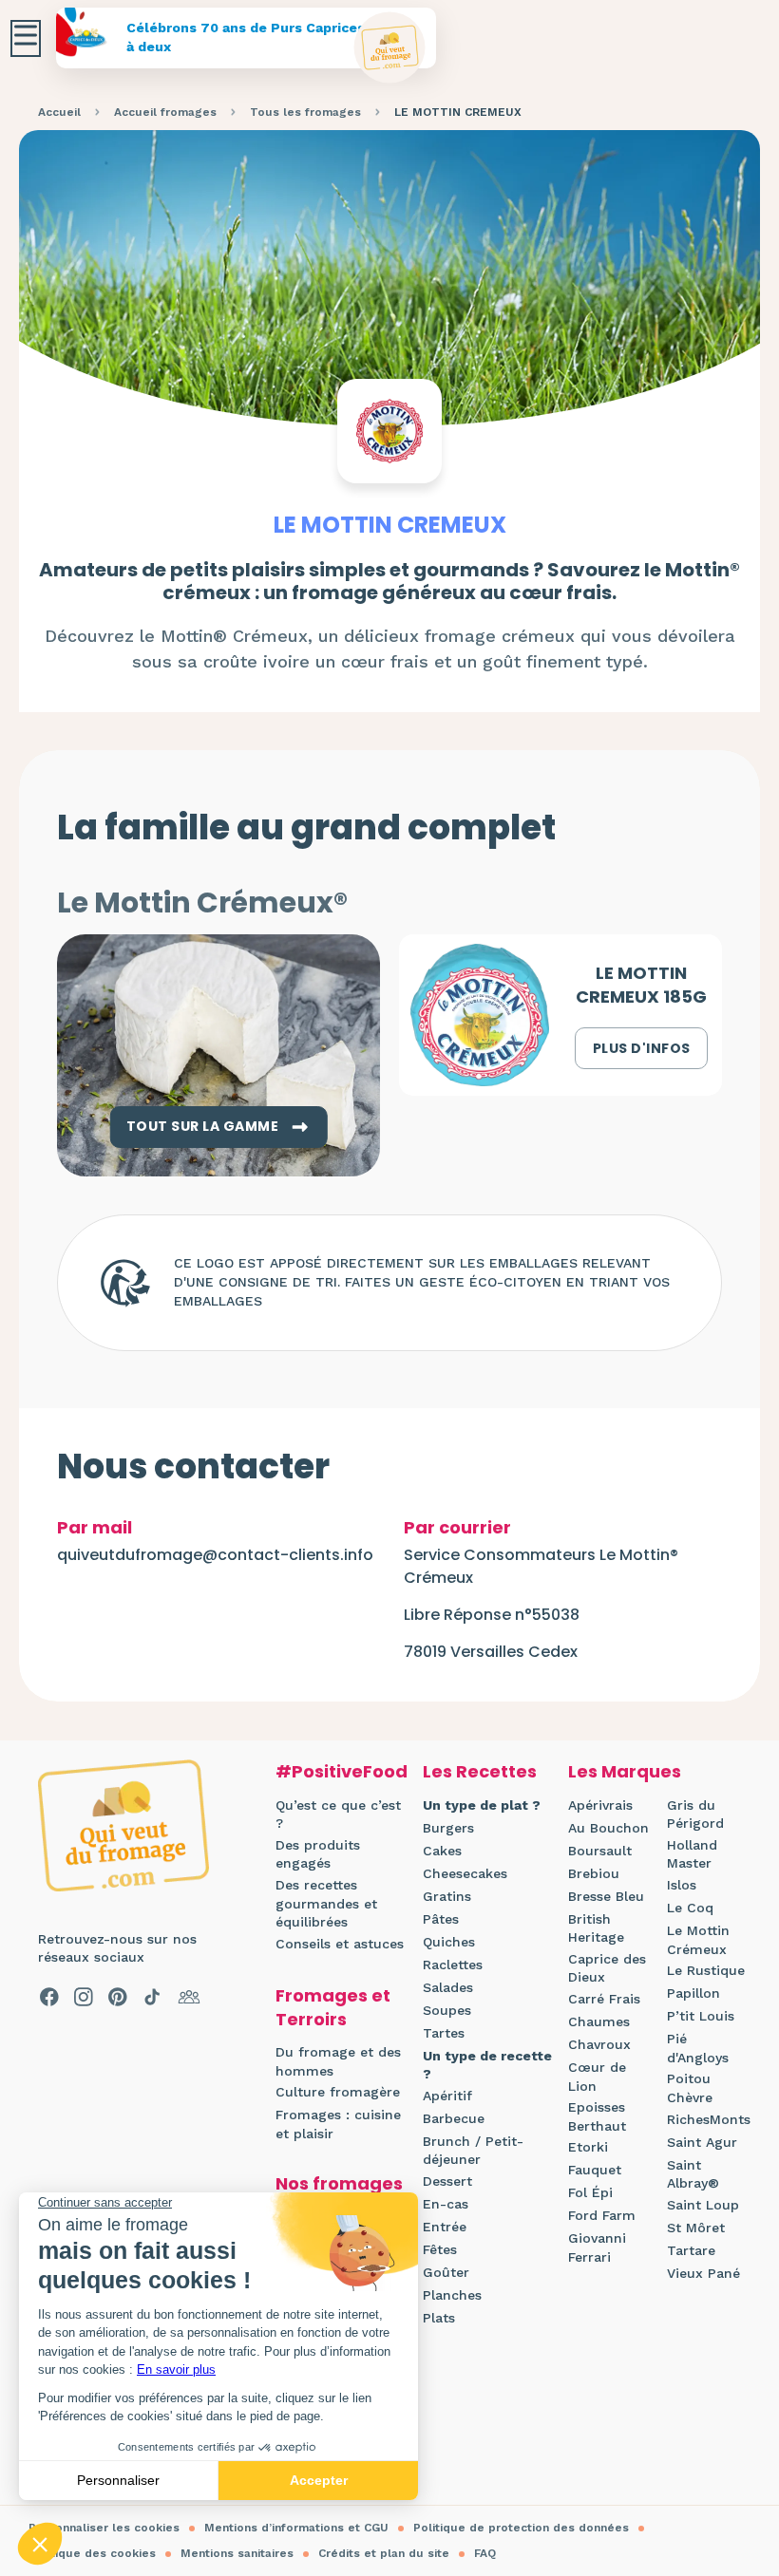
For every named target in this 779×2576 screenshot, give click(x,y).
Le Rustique (706, 1970)
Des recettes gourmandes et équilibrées (326, 1903)
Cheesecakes (465, 1873)
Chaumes (599, 2021)
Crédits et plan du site (384, 2553)
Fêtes (440, 2249)
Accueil (59, 112)
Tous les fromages (305, 112)
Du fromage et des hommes (338, 2061)
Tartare (691, 2250)
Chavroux (599, 2044)
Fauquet (595, 2170)
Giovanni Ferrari (597, 2247)
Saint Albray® (693, 2174)
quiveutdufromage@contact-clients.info (215, 1555)
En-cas (446, 2204)
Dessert (447, 2181)
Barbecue (454, 2118)
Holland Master (692, 1854)
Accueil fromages (165, 112)
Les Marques (625, 1771)
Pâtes (441, 1919)
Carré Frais (604, 1999)
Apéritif (447, 2096)
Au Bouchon (608, 1828)
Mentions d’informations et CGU (296, 2528)
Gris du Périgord (695, 1814)
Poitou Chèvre (690, 2088)
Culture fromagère (338, 2092)
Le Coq (690, 1908)
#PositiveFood (342, 1771)
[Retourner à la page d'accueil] (390, 48)
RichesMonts (709, 2119)
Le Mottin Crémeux (698, 1940)
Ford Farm (602, 2215)
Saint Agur (702, 2142)
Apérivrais (600, 1805)
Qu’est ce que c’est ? (338, 1814)
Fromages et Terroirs (333, 2007)
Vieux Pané (703, 2273)
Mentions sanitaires (237, 2553)
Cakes (442, 1851)
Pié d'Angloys (698, 2048)
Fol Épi (590, 2192)
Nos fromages (339, 2183)
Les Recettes (480, 1771)
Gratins (447, 1896)
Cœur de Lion (597, 2077)
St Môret (696, 2228)
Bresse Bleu (606, 1896)
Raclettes (453, 1965)
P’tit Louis (701, 2016)
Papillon (693, 1993)
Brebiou (594, 1873)
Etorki (588, 2147)
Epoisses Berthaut (597, 2116)
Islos (682, 1885)
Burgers (448, 1828)
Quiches (449, 1942)
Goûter (446, 2272)
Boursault (600, 1851)
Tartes (444, 2033)
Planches (452, 2295)
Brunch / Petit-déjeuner (473, 2151)
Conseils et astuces (340, 1944)
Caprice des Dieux (607, 1968)
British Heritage (596, 1928)
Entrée (445, 2227)
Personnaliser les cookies (104, 2528)
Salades (448, 1987)
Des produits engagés (318, 1854)
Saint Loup (703, 2205)
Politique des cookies (92, 2553)
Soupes (447, 2010)
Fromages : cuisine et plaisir (338, 2124)
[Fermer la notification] (736, 2401)
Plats (439, 2318)
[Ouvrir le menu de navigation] (26, 38)
